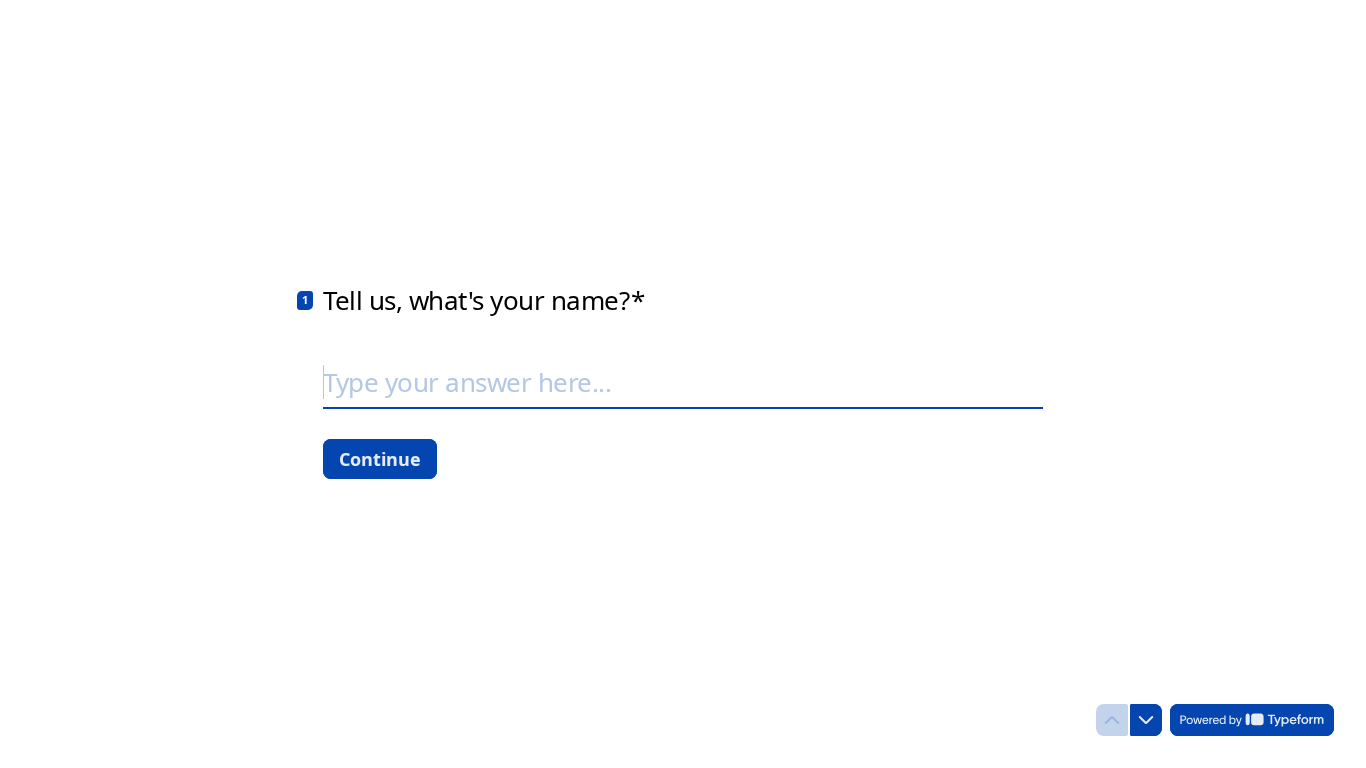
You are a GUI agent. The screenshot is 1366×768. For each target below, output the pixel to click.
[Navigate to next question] (1146, 720)
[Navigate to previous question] (1112, 720)
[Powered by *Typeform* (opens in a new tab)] (1252, 720)
